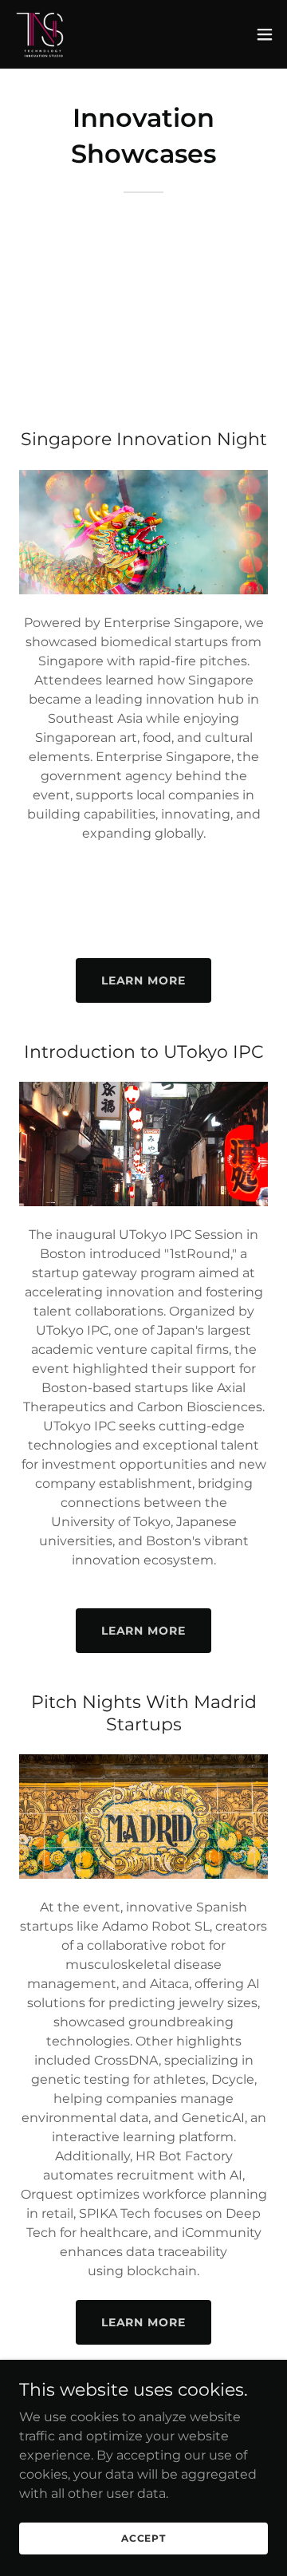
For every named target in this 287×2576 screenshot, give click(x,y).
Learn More (144, 980)
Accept (143, 2538)
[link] (41, 34)
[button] (265, 34)
